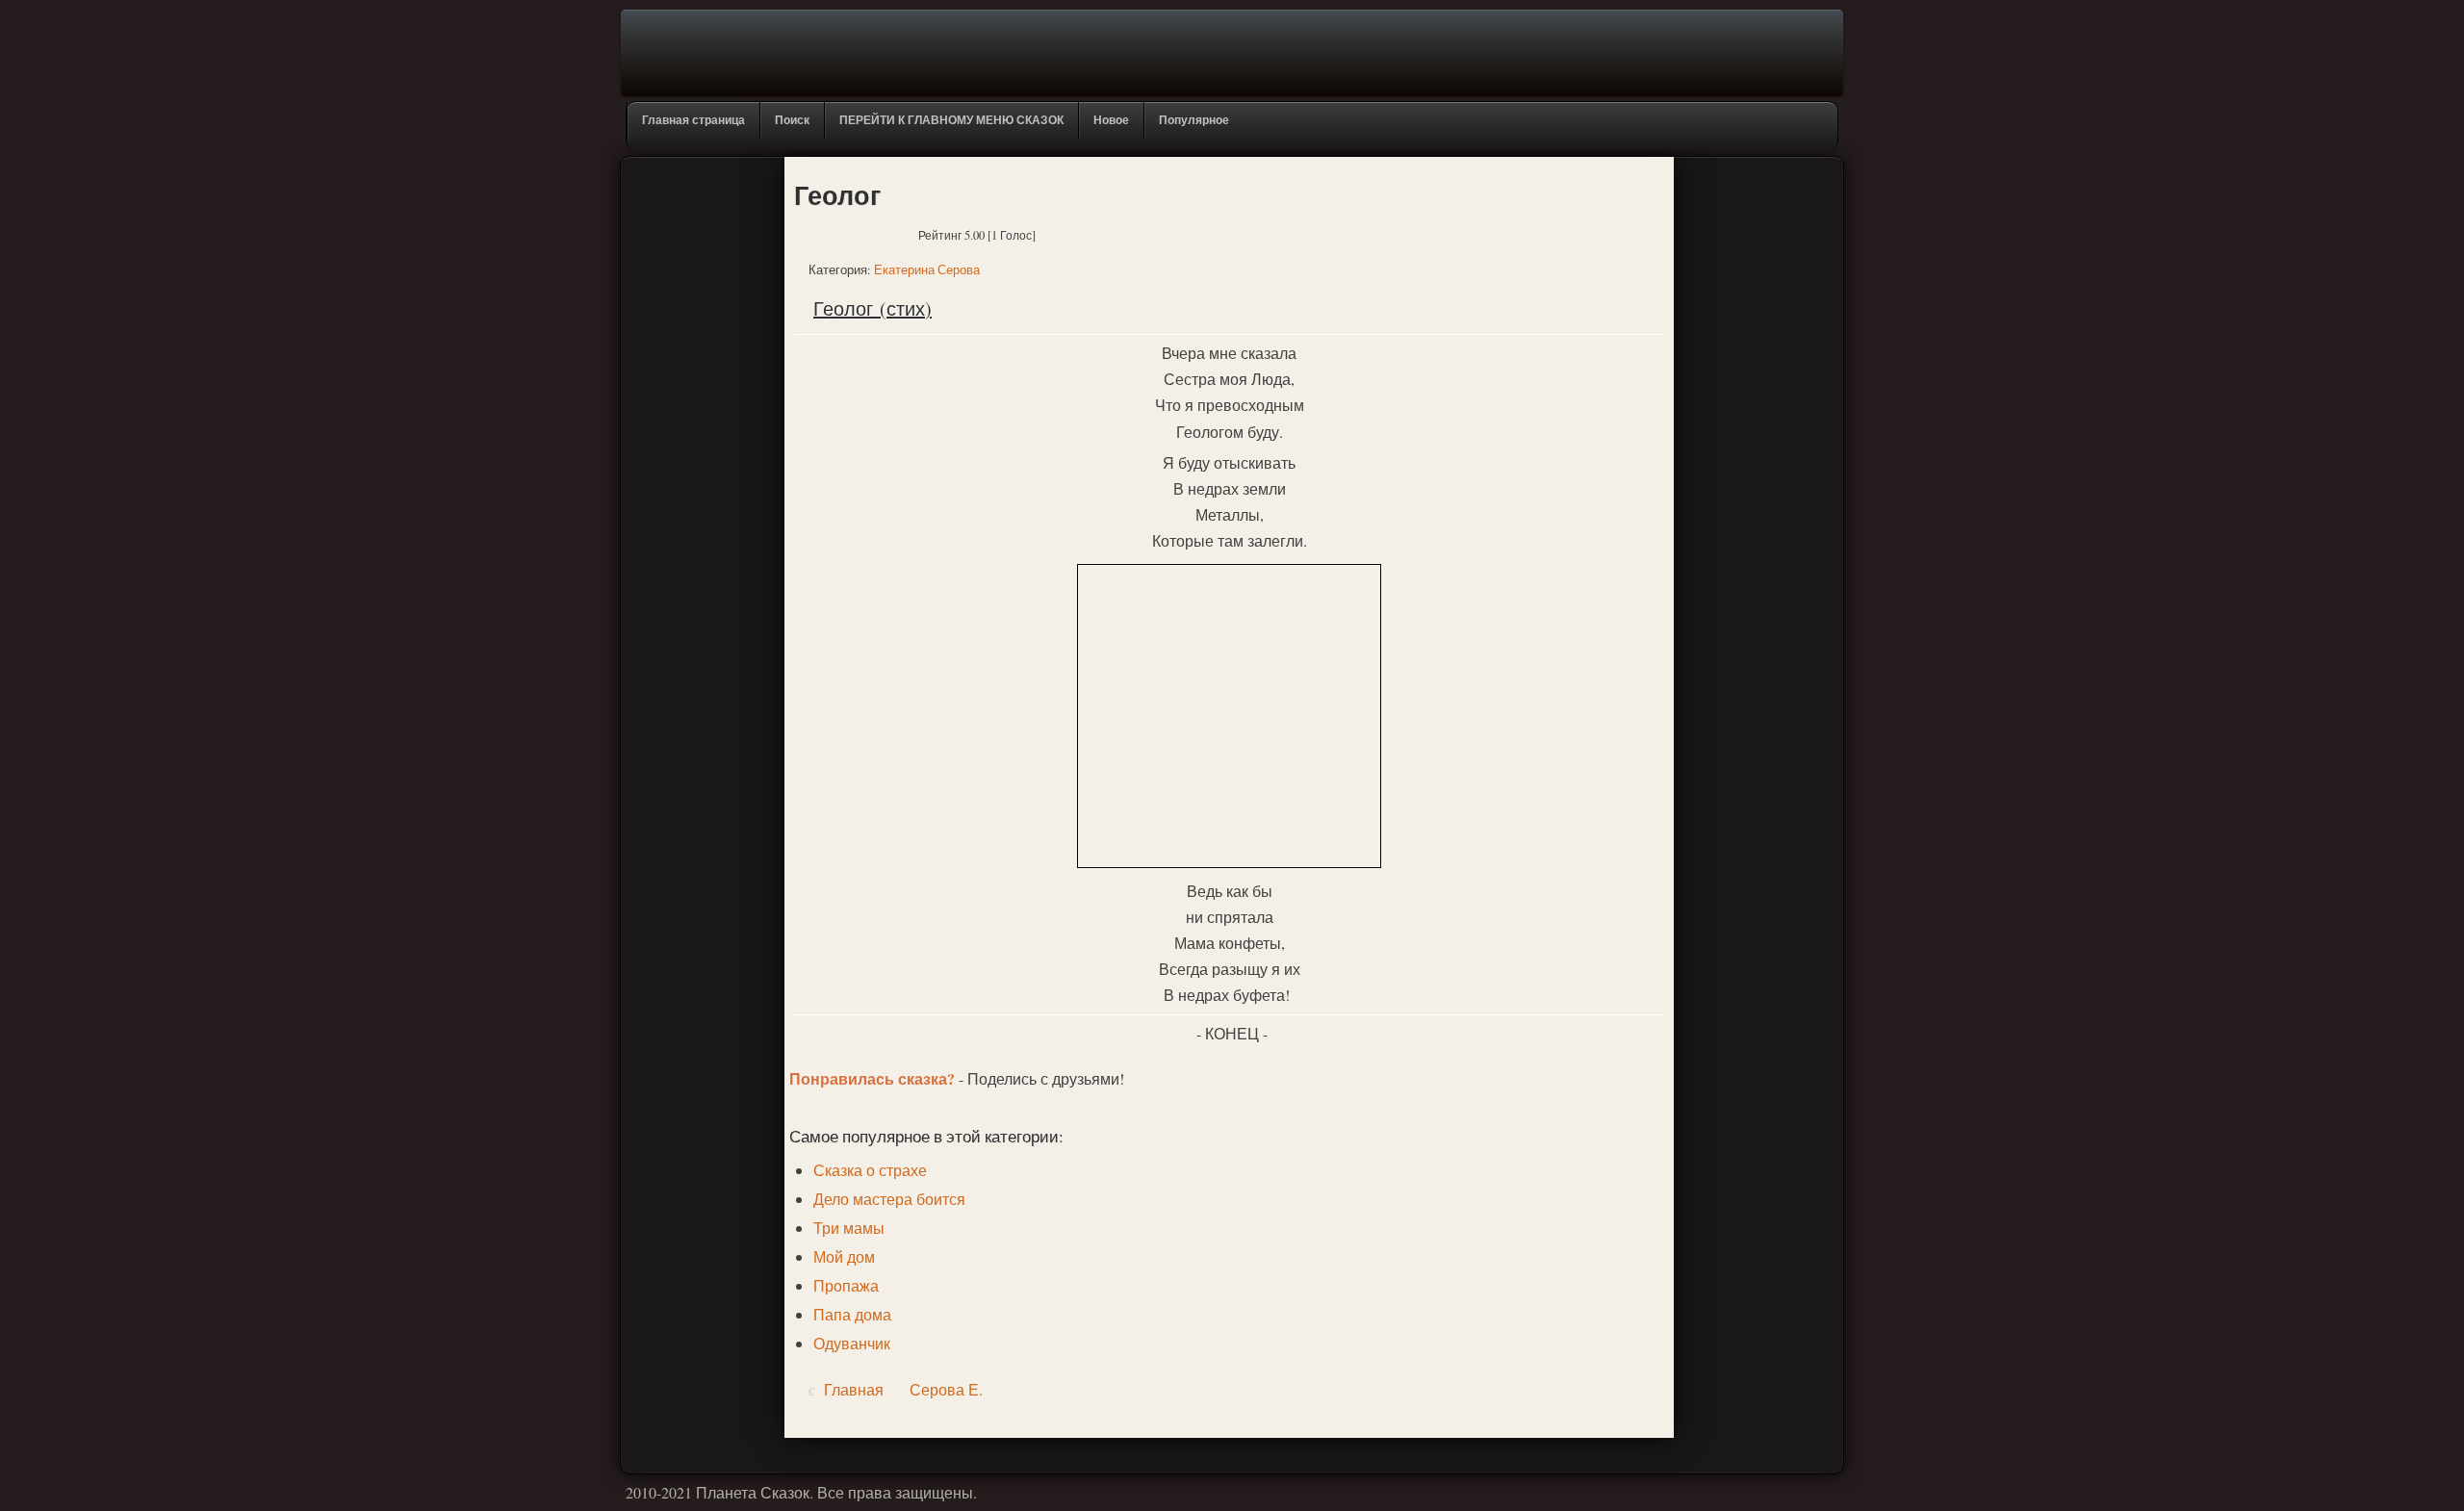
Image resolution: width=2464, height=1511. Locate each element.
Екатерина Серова (927, 269)
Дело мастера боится (889, 1199)
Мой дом (844, 1256)
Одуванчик (852, 1343)
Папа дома (852, 1314)
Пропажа (846, 1285)
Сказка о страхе (870, 1170)
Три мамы (849, 1228)
